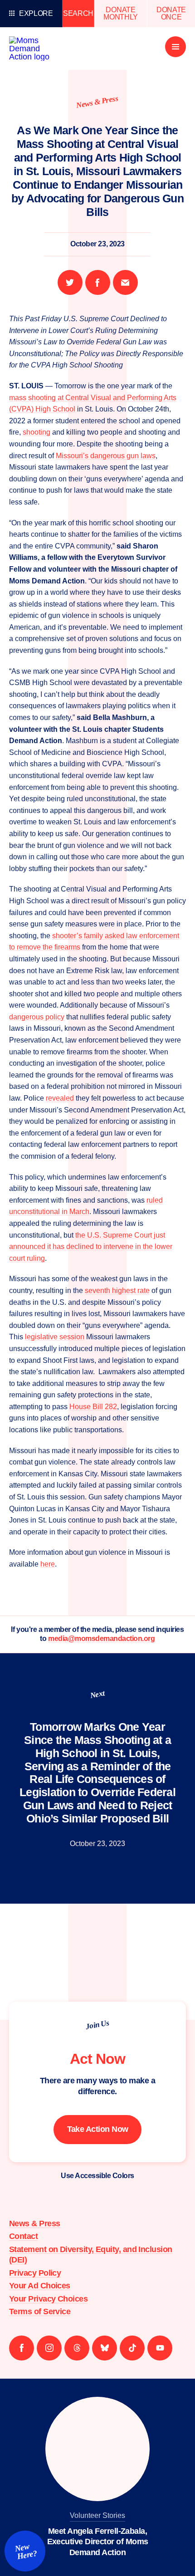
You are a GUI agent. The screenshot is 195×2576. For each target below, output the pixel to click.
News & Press (97, 102)
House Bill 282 (93, 1407)
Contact (23, 2236)
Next (97, 1694)
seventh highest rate (117, 1290)
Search (78, 13)
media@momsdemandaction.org (102, 1638)
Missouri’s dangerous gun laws (106, 456)
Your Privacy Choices (48, 2299)
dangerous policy (37, 1017)
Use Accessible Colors (97, 2176)
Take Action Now (98, 2129)
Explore (36, 13)
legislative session (55, 1337)
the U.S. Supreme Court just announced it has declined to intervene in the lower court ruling (91, 1247)
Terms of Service (40, 2312)
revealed (60, 1098)
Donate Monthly (121, 13)
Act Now (97, 2059)
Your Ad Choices (40, 2286)
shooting (37, 432)
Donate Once (171, 13)
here (48, 1564)
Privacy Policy (35, 2273)
